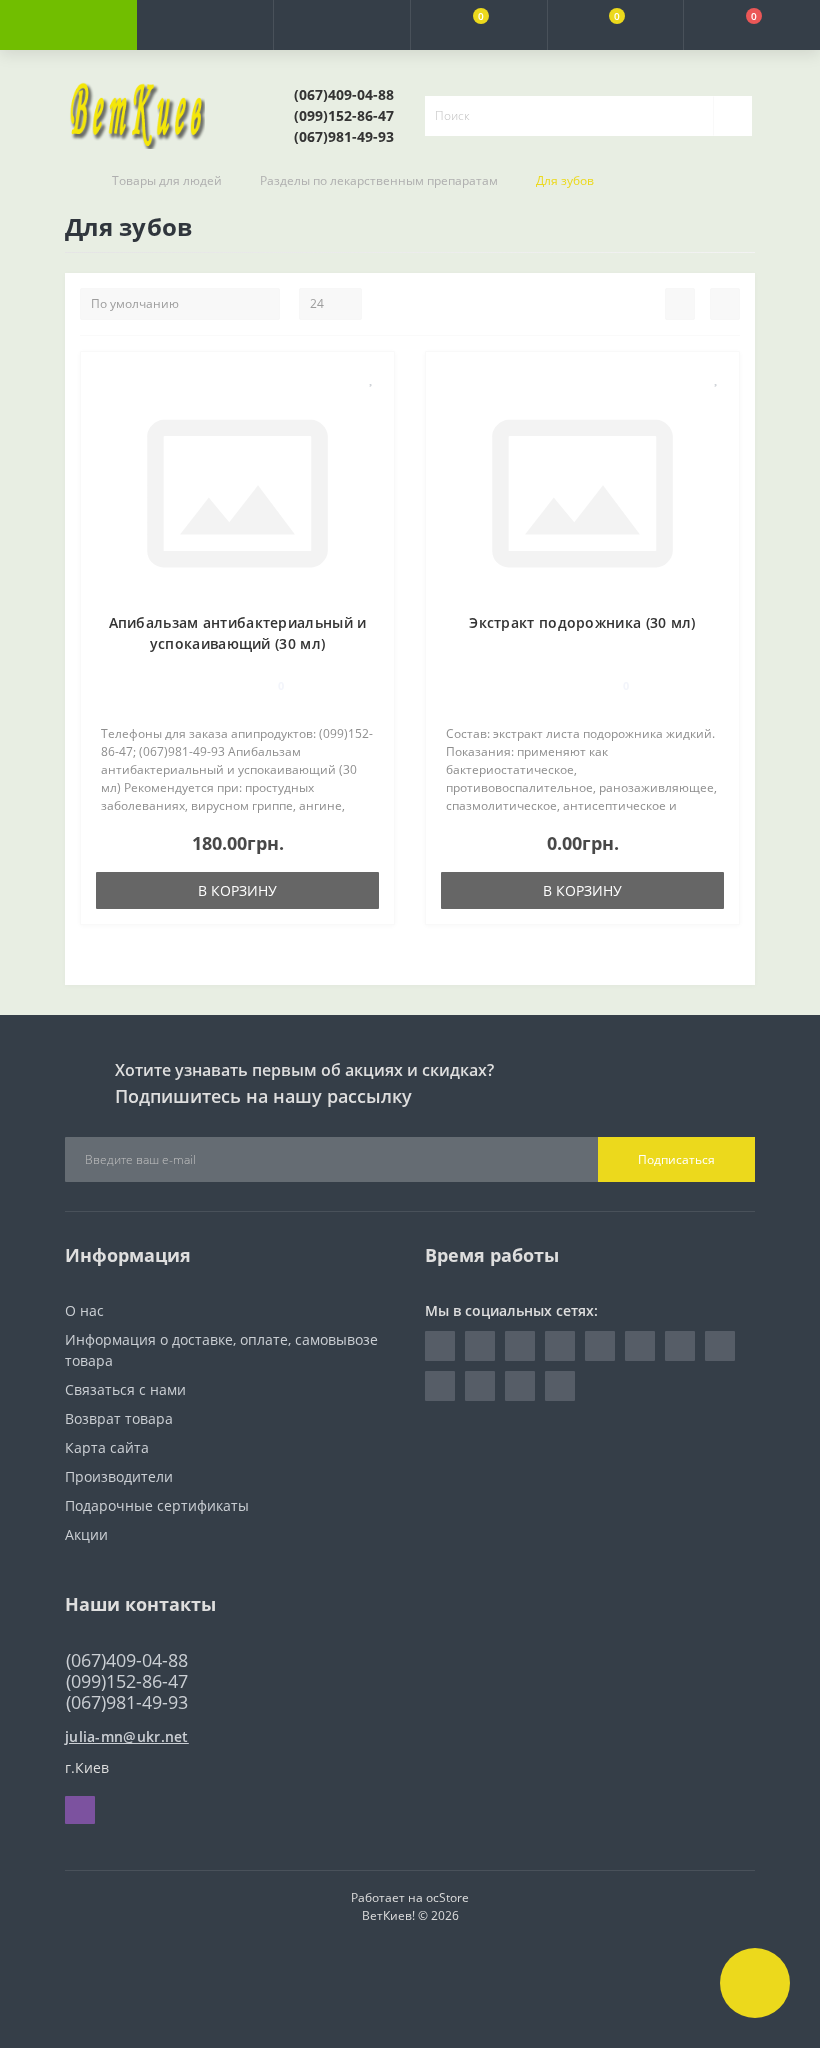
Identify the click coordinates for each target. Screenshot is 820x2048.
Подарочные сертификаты (157, 1505)
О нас (84, 1310)
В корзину (237, 890)
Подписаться (676, 1159)
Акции (86, 1534)
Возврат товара (119, 1418)
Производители (119, 1476)
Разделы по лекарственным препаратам (379, 180)
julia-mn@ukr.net (127, 1736)
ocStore (447, 1897)
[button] (341, 25)
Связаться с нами (125, 1389)
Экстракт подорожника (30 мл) (582, 622)
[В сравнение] (371, 406)
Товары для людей (167, 180)
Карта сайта (107, 1447)
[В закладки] (372, 377)
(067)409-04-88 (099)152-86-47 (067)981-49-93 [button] (127, 1681)
